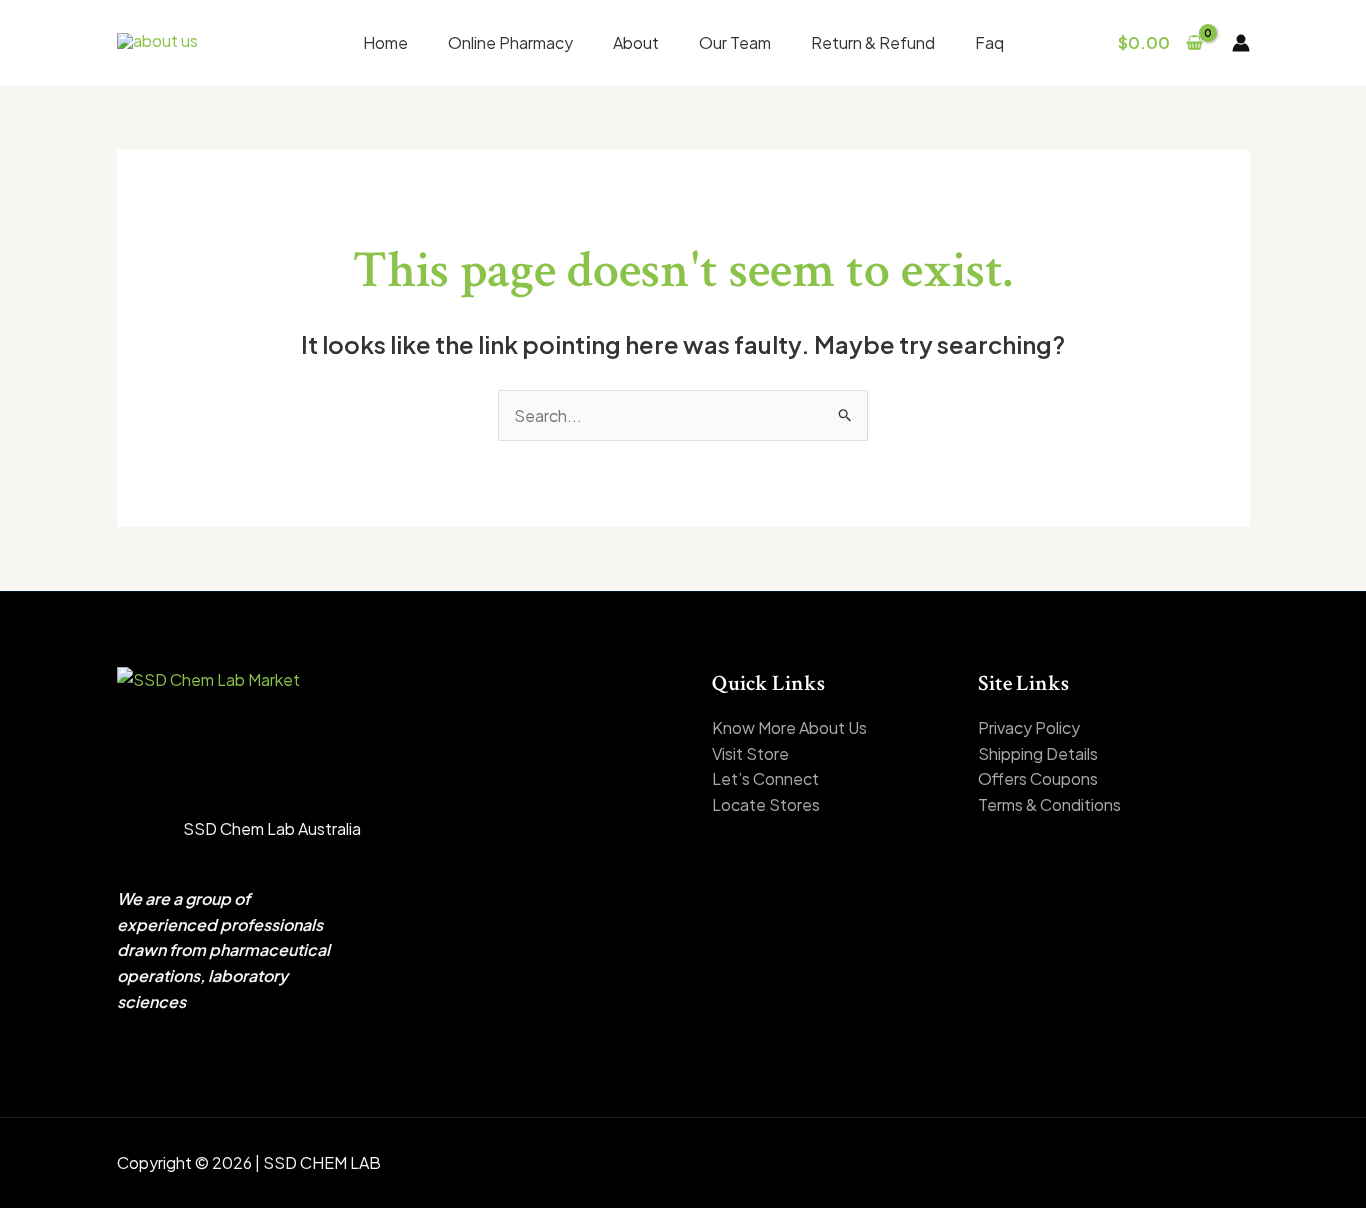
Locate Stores (766, 804)
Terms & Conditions (1049, 804)
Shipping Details (1038, 753)
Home (385, 42)
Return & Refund (873, 42)
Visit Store (750, 753)
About (636, 42)
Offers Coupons (1038, 778)
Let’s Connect (765, 778)
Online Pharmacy (510, 42)
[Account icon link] (1241, 43)
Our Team (735, 42)
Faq (989, 42)
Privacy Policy (1029, 727)
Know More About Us (789, 727)
